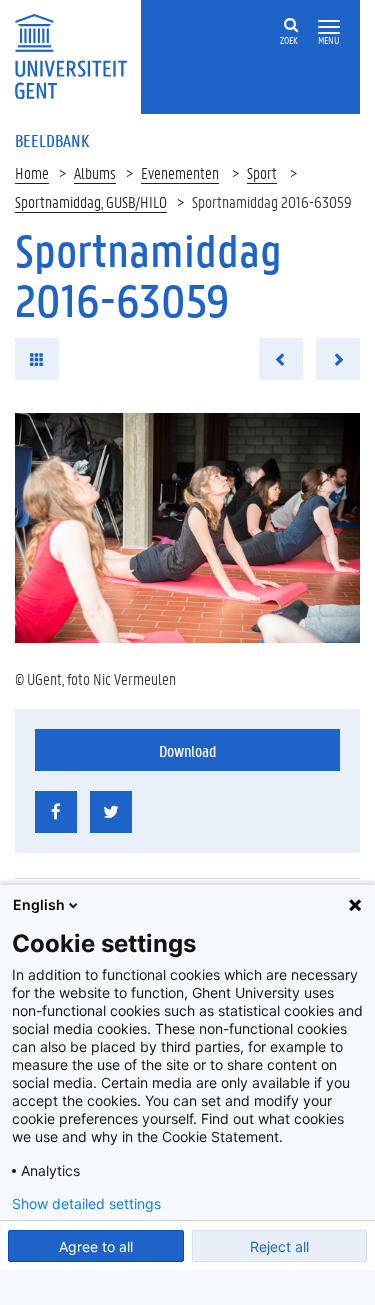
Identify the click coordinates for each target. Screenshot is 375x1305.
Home (32, 172)
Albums (95, 172)
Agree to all (96, 1246)
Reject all (279, 1246)
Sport (262, 172)
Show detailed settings (86, 1204)
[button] (329, 27)
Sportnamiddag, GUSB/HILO (91, 201)
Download (187, 750)
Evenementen (180, 172)
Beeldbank (52, 140)
